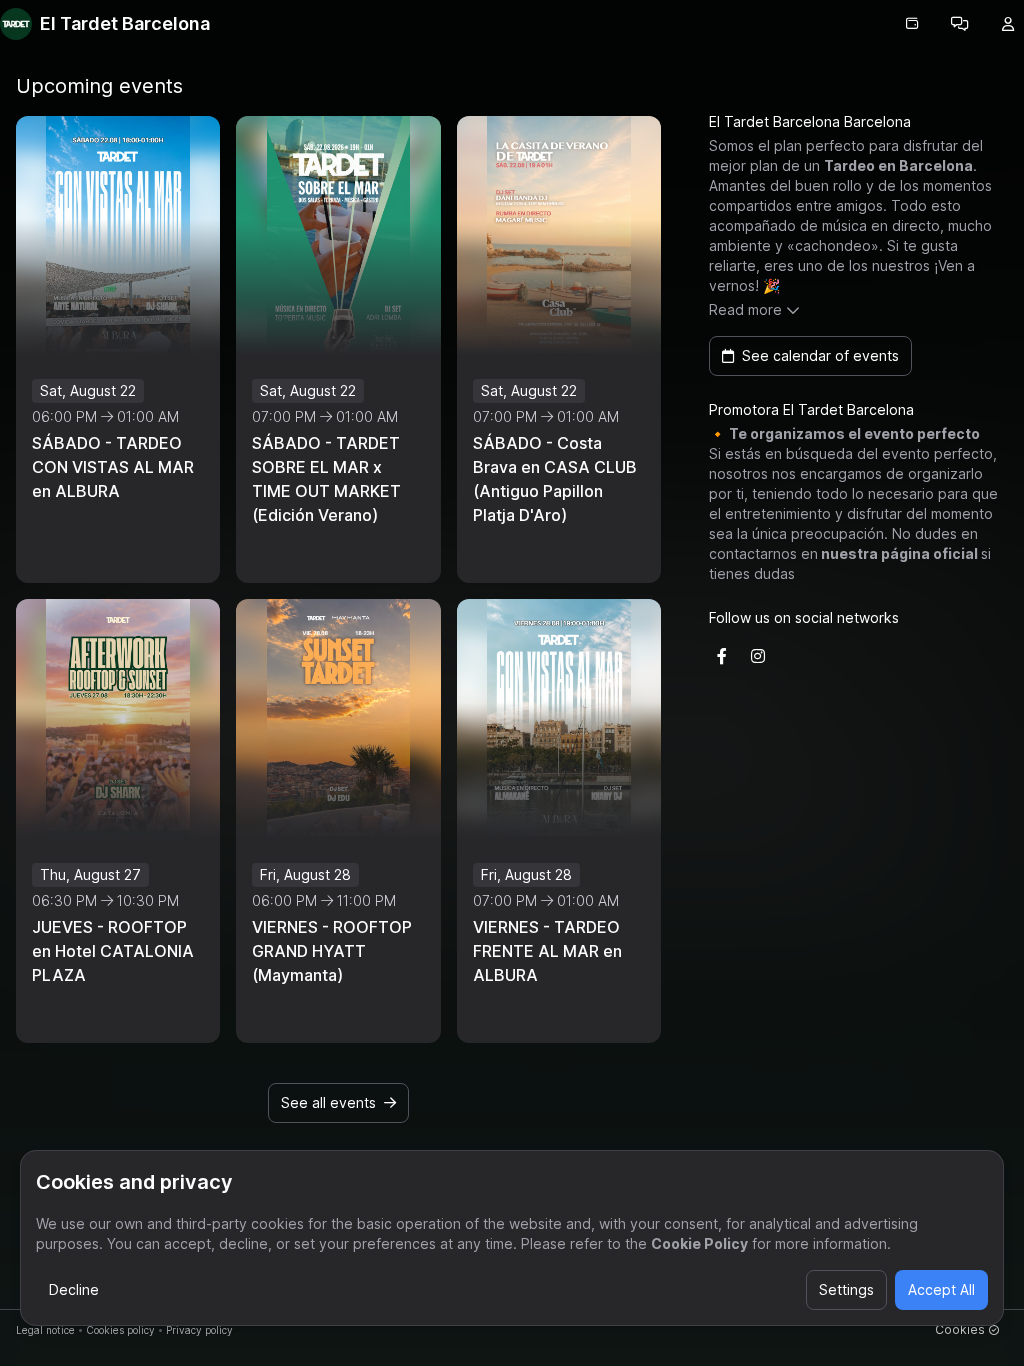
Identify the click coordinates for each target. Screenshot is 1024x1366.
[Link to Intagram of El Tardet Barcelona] (758, 656)
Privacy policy (199, 1330)
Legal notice (45, 1330)
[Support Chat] (960, 24)
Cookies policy (120, 1330)
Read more (745, 309)
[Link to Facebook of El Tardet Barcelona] (722, 656)
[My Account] (1008, 24)
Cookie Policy (699, 1243)
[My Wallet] (912, 24)
